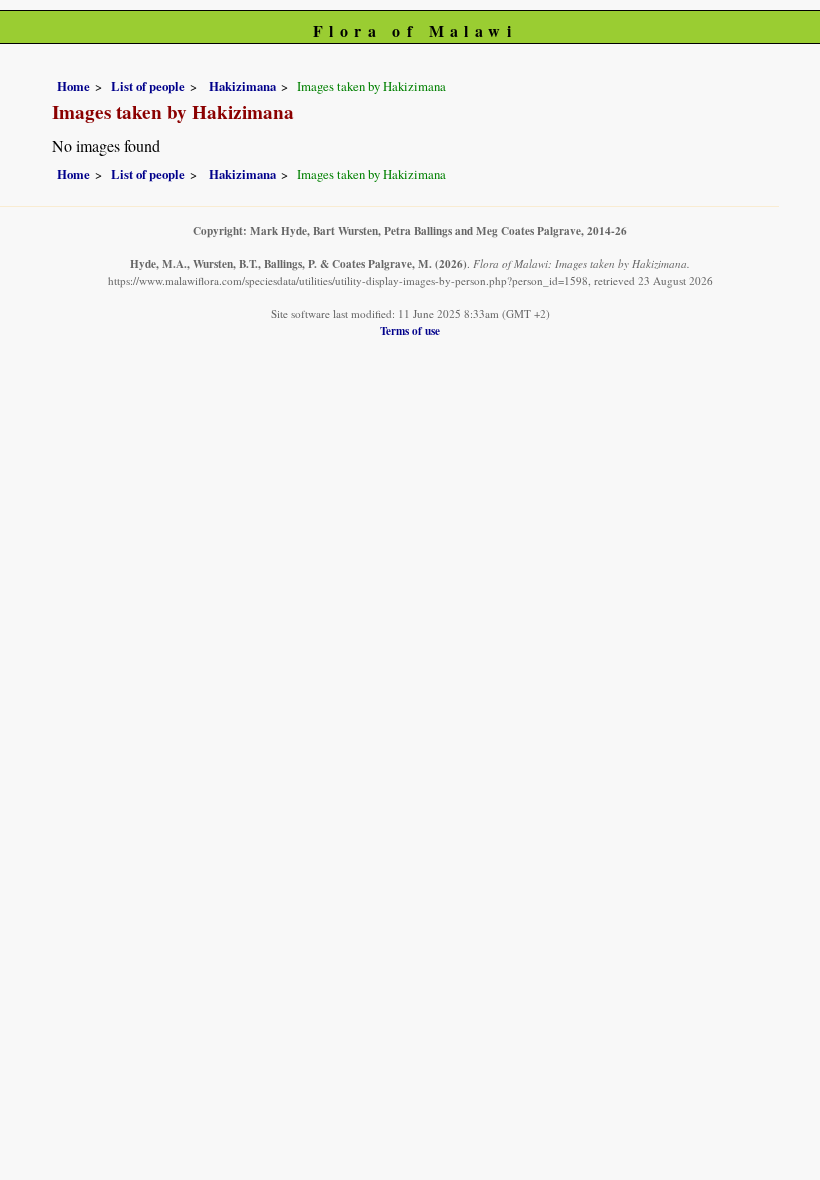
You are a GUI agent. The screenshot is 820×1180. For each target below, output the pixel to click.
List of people (148, 86)
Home (73, 86)
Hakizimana (241, 86)
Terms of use (410, 330)
